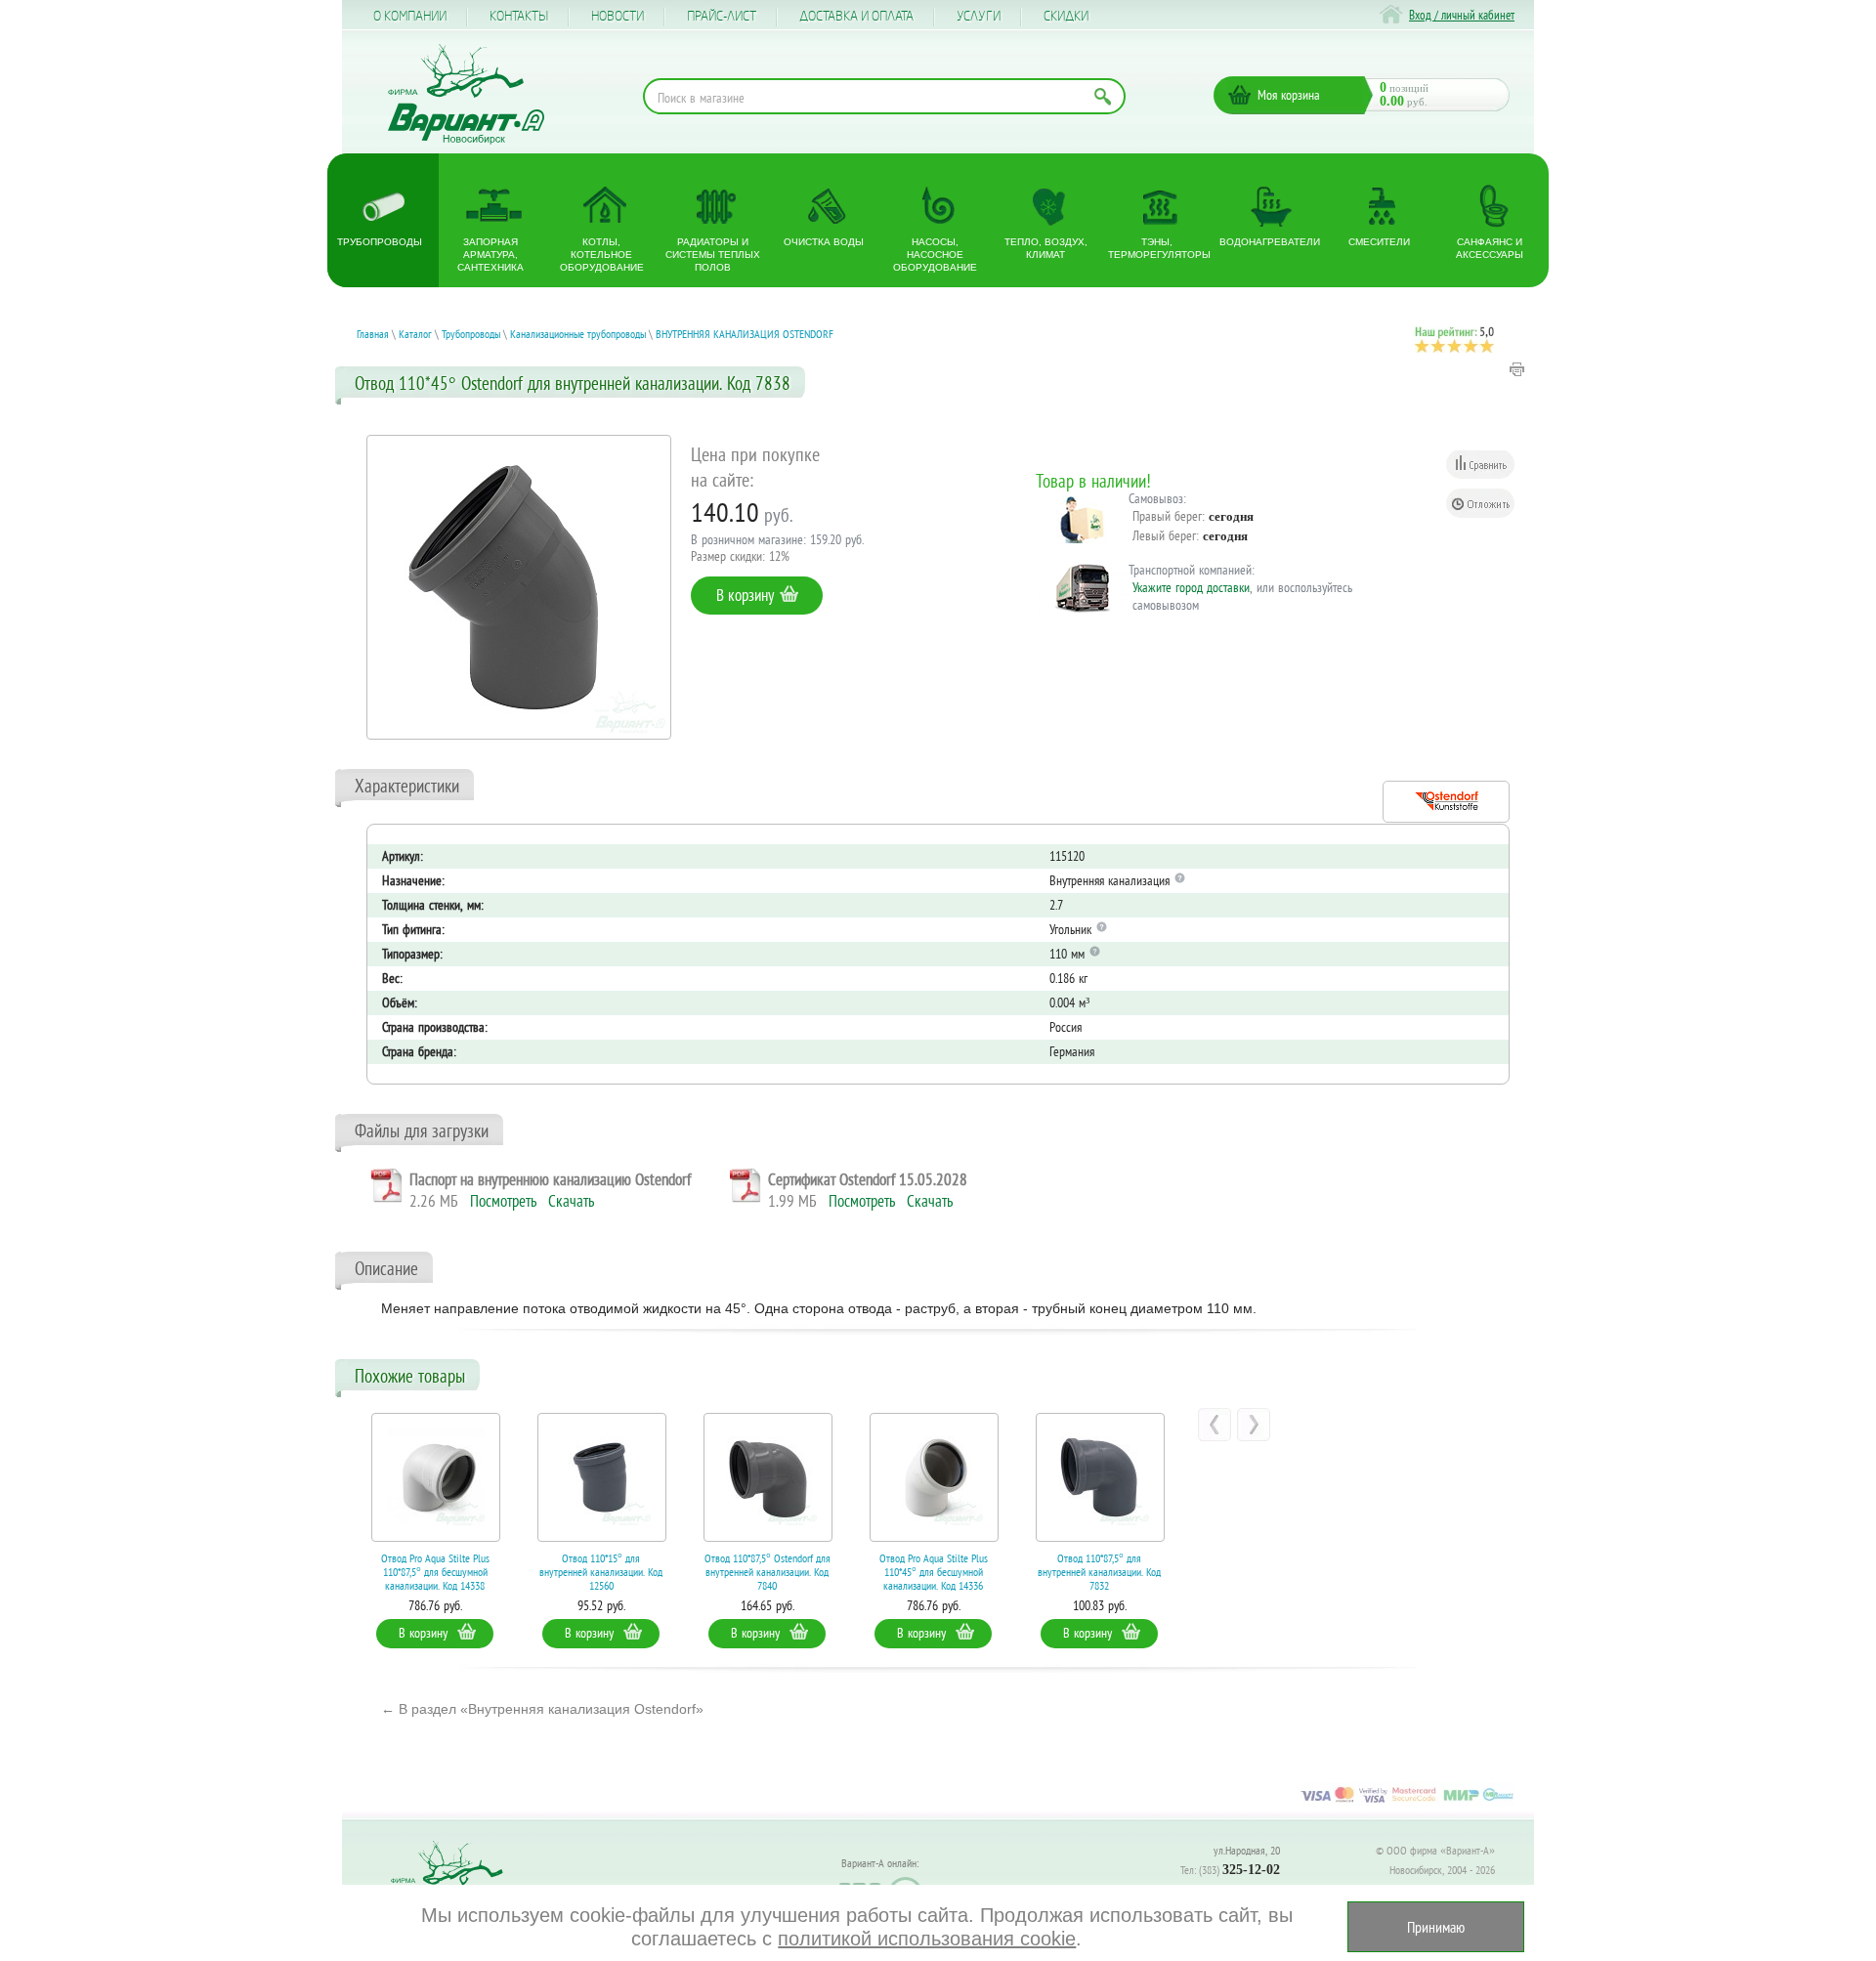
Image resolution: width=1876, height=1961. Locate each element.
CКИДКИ (1066, 17)
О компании (410, 17)
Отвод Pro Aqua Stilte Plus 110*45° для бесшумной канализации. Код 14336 (872, 1572)
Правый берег (1167, 516)
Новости (618, 17)
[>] (1254, 1425)
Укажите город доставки (1191, 587)
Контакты (519, 17)
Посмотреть (503, 1201)
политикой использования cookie (927, 1939)
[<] (1215, 1425)
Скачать (571, 1201)
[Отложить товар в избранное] (1480, 503)
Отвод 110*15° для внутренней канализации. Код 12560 (540, 1572)
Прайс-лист (722, 17)
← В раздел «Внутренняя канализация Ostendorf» (542, 1709)
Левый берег (1164, 535)
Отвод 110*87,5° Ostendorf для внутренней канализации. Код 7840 (706, 1572)
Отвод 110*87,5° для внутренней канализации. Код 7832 (1039, 1572)
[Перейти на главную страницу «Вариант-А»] (455, 1883)
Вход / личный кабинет (1462, 15)
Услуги (979, 17)
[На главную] (466, 94)
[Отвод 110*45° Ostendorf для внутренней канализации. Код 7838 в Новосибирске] (519, 587)
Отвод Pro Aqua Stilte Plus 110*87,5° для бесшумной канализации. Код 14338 (374, 1572)
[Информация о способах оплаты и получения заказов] (1407, 1802)
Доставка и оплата (856, 17)
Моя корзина (1289, 95)
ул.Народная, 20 (1247, 1850)
